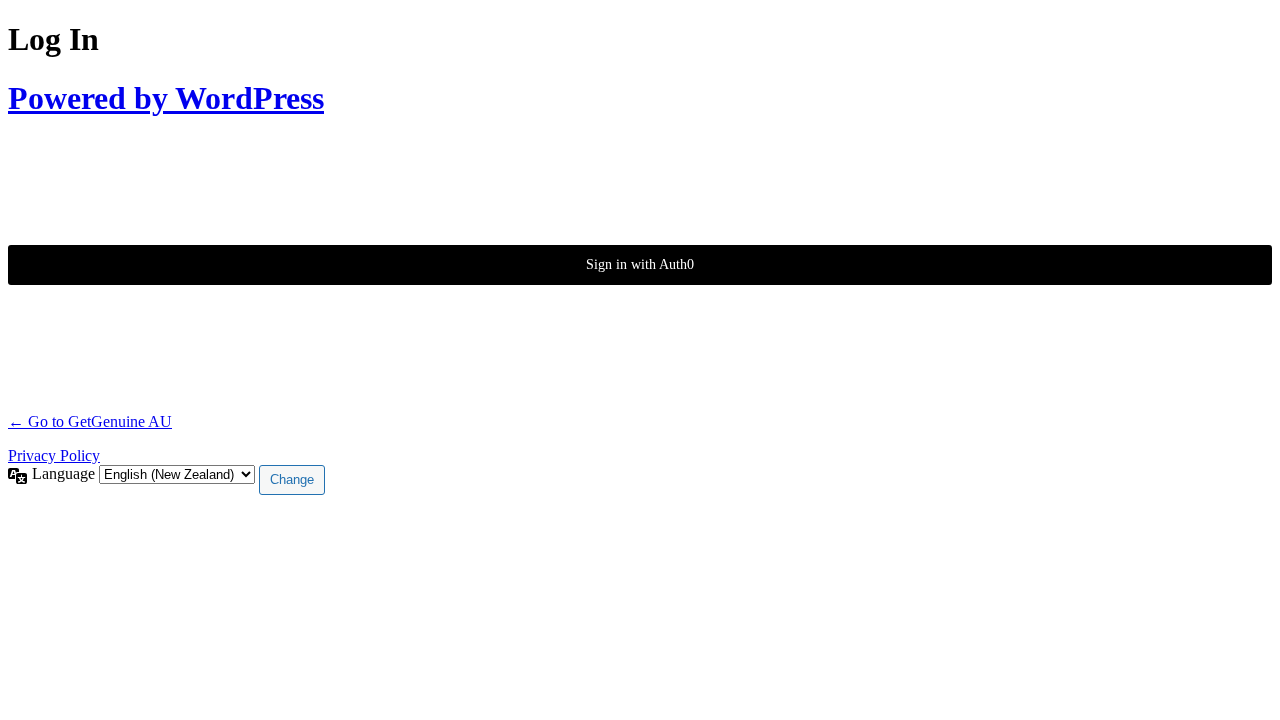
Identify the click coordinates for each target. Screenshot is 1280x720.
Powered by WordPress (166, 98)
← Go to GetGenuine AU (90, 421)
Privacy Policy (54, 455)
